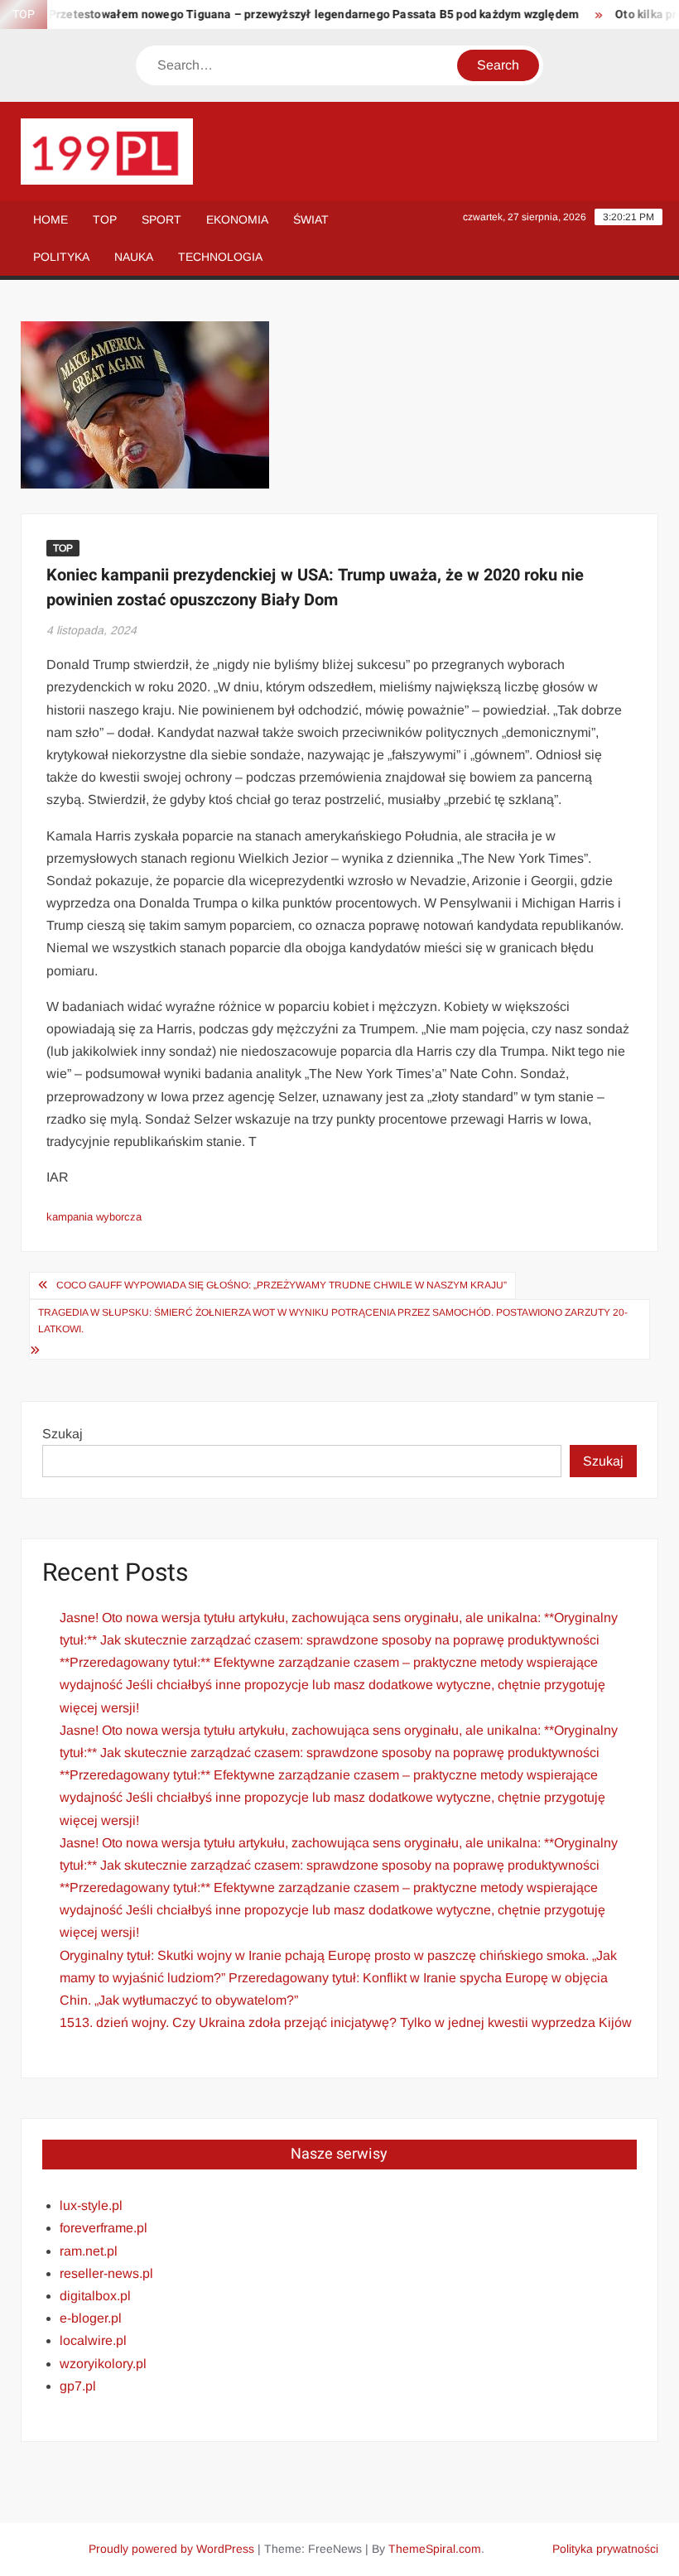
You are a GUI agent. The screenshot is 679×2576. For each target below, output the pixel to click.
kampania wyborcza (94, 1217)
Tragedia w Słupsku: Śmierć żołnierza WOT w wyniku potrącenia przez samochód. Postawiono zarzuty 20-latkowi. (333, 1321)
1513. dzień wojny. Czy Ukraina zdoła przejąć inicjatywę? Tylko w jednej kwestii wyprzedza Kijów (346, 2022)
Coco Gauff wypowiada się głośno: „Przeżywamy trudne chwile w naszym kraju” (282, 1285)
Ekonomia (237, 219)
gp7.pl (78, 2386)
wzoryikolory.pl (103, 2364)
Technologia (220, 257)
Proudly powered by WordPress (171, 2549)
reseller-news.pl (106, 2273)
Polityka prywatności (605, 2549)
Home (51, 219)
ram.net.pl (89, 2251)
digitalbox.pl (95, 2296)
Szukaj (63, 1434)
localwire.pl (93, 2340)
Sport (161, 219)
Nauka (134, 257)
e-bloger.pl (91, 2318)
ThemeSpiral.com (435, 2549)
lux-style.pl (91, 2205)
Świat (311, 219)
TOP (105, 219)
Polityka (61, 257)
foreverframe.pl (104, 2228)
